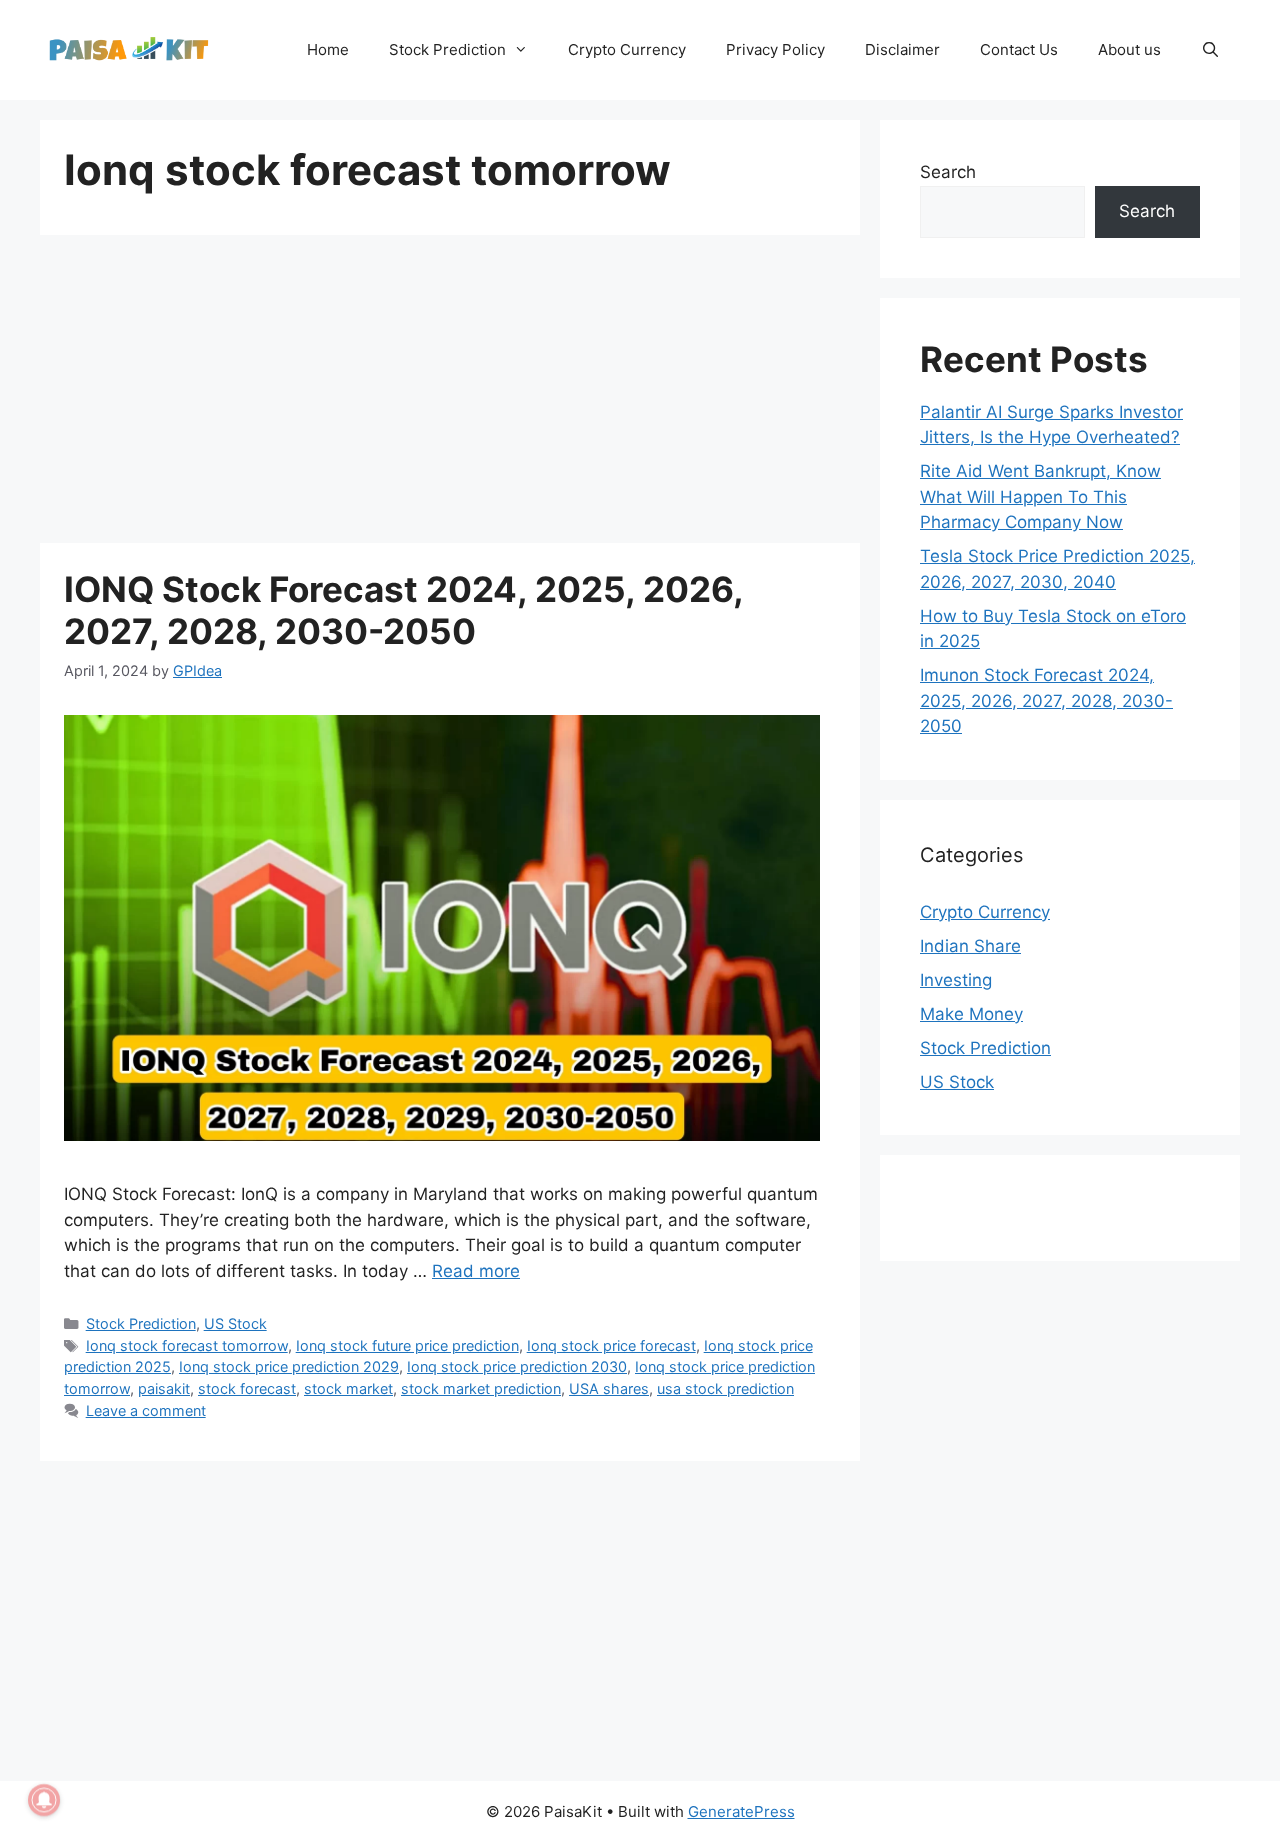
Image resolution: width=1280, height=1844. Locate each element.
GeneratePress (741, 1811)
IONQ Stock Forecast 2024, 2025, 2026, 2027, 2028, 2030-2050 (403, 610)
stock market (348, 1388)
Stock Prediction (447, 49)
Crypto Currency (627, 49)
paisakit (164, 1388)
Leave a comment (146, 1410)
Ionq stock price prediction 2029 (289, 1366)
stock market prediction (481, 1388)
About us (1129, 49)
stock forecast (247, 1388)
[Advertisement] (450, 395)
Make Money (971, 1014)
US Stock (235, 1323)
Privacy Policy (775, 49)
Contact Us (1019, 49)
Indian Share (970, 946)
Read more (476, 1271)
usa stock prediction (725, 1388)
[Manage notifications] (44, 1800)
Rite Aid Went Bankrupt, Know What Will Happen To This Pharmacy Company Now (1040, 496)
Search (948, 172)
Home (328, 49)
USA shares (609, 1388)
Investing (956, 980)
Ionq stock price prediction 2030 (517, 1366)
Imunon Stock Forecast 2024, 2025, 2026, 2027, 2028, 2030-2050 (1046, 700)
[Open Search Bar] (1210, 50)
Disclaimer (902, 49)
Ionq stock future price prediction (407, 1345)
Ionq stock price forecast (611, 1345)
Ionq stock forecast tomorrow (187, 1345)
